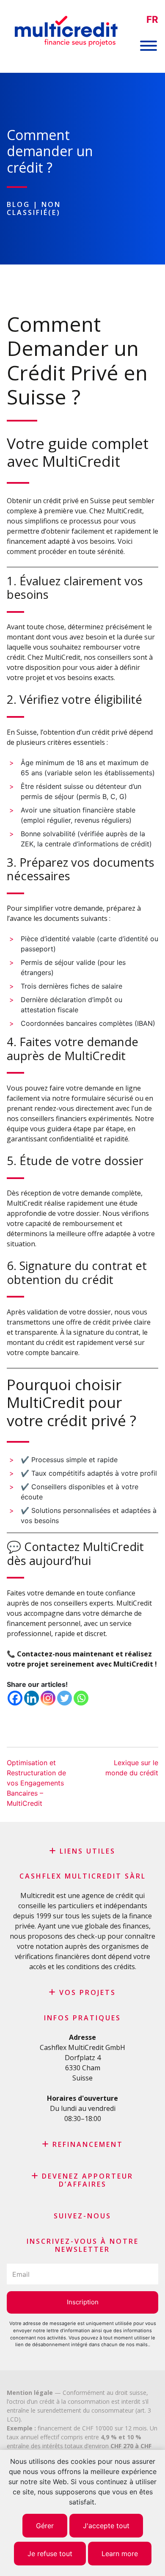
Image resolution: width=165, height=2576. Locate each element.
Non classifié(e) (34, 208)
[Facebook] (15, 1698)
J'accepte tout (106, 2526)
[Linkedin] (32, 1698)
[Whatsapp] (81, 1698)
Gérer (45, 2526)
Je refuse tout (50, 2554)
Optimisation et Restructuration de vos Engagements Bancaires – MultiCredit (36, 1783)
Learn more (120, 2554)
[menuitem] (152, 20)
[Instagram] (48, 1698)
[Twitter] (65, 1698)
